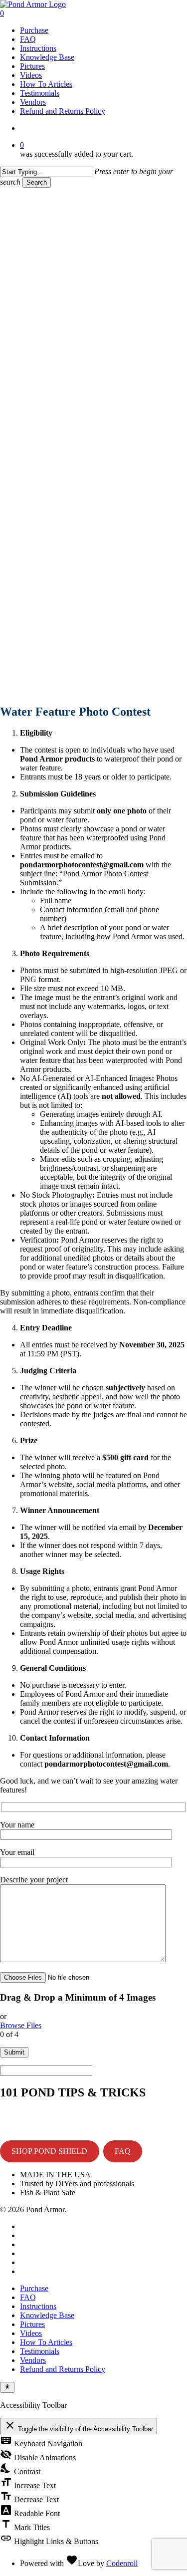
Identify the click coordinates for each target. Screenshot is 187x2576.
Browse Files (21, 2025)
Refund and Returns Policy (63, 2369)
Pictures (32, 2324)
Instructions (38, 2306)
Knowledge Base (47, 2315)
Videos (31, 2333)
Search (37, 182)
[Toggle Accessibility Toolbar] (7, 2387)
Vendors (33, 2360)
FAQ (123, 2151)
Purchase (34, 2288)
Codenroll (122, 2563)
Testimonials (40, 2351)
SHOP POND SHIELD (49, 2151)
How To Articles (46, 2342)
